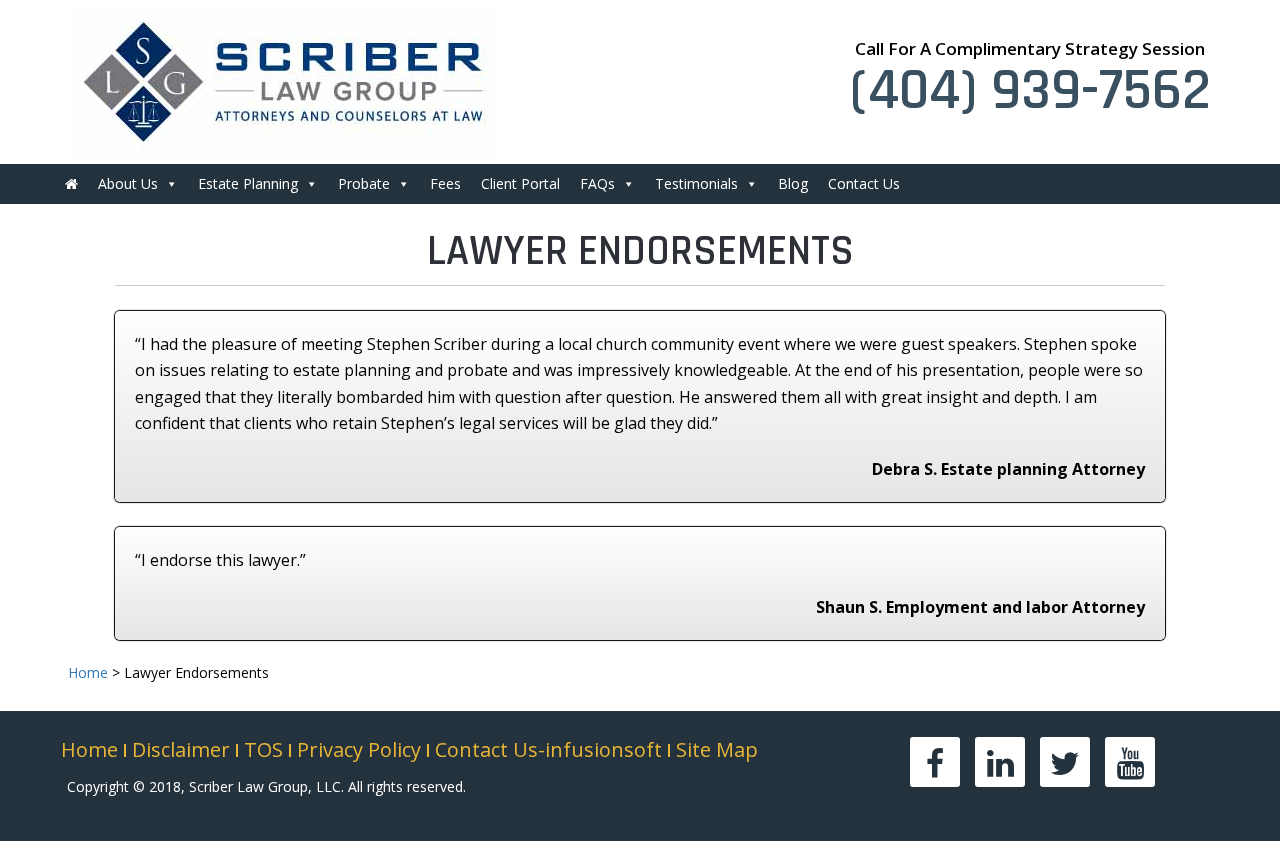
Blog (793, 183)
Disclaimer (181, 749)
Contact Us (864, 183)
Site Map (717, 749)
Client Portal (520, 183)
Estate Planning (248, 183)
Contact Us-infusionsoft (548, 749)
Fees (445, 183)
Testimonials (696, 183)
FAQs (597, 183)
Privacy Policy (359, 749)
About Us (128, 183)
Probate (364, 183)
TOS (263, 749)
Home (89, 749)
